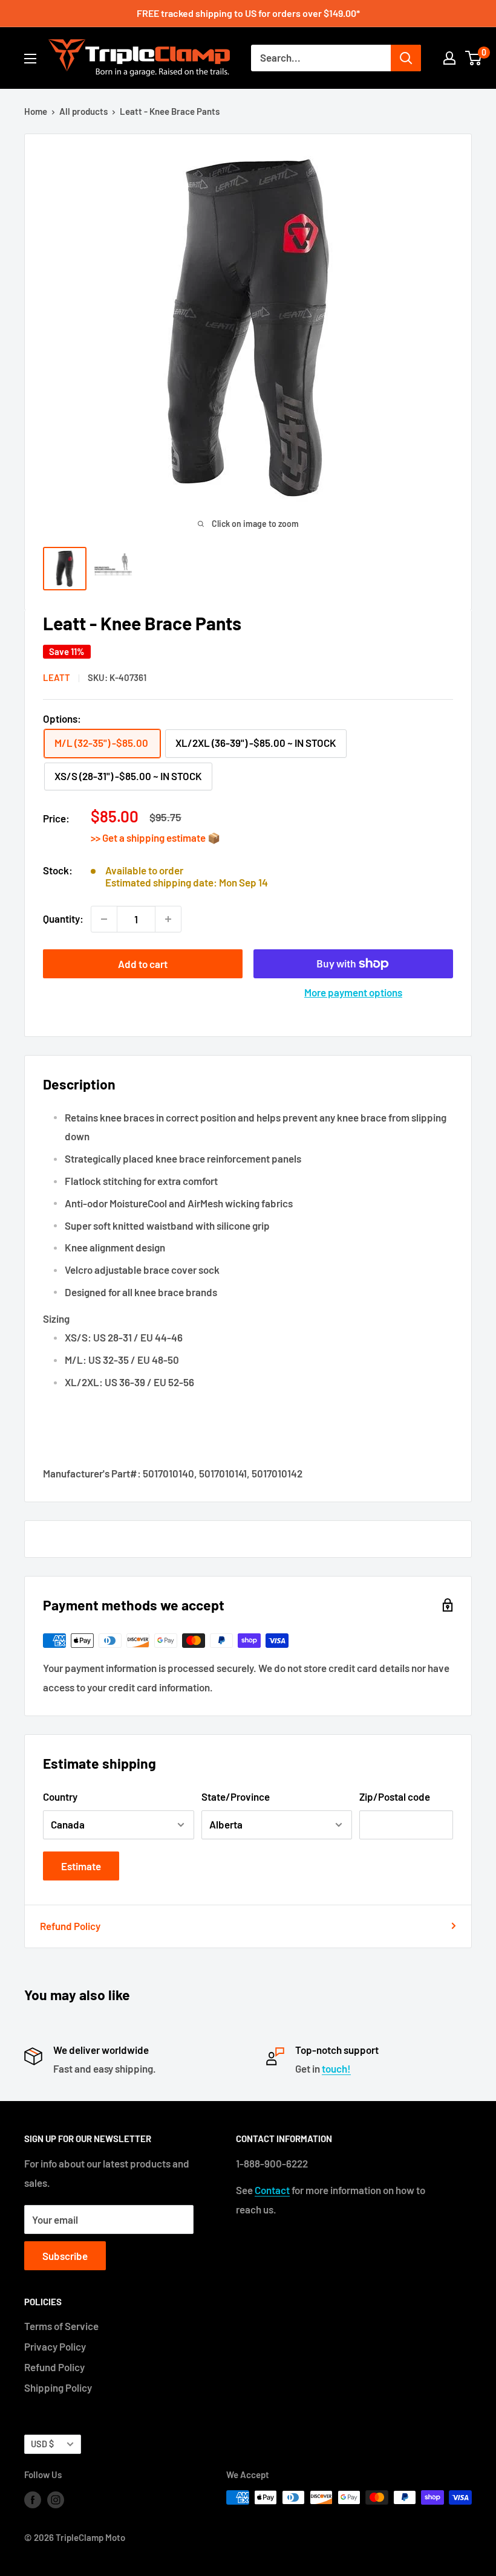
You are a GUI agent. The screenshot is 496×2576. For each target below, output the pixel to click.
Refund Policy (70, 1926)
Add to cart (143, 964)
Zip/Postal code (395, 1796)
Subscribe (65, 2256)
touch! (336, 2068)
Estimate (81, 1866)
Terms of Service (61, 2326)
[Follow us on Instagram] (56, 2499)
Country (60, 1796)
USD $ (42, 2444)
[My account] (449, 58)
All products (83, 111)
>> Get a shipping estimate (149, 838)
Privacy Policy (55, 2346)
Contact (272, 2190)
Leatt (57, 677)
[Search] (406, 58)
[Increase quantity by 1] (168, 919)
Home (36, 111)
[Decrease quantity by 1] (104, 919)
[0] (474, 58)
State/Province (236, 1796)
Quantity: (63, 918)
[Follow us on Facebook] (33, 2499)
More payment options (353, 992)
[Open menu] (30, 59)
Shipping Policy (58, 2387)
